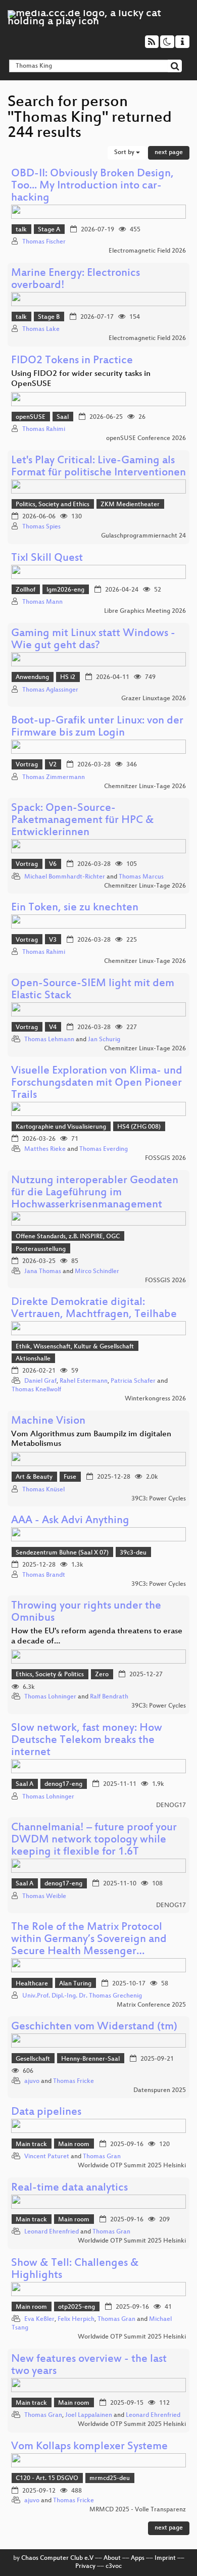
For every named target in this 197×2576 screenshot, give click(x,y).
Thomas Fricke (73, 2081)
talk (21, 230)
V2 (53, 765)
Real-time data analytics (69, 2188)
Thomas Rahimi (44, 429)
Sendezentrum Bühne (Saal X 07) (62, 1553)
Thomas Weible (44, 1897)
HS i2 (68, 677)
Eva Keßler (39, 2319)
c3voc (114, 2566)
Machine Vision (48, 1421)
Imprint (165, 2558)
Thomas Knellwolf (36, 1390)
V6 (53, 864)
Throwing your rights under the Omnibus (86, 1612)
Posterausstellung (41, 1249)
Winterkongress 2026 (155, 1399)
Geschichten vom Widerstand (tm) (94, 2027)
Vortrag (27, 765)
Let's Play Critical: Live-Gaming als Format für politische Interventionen (98, 467)
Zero (102, 1675)
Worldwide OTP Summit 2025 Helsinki (132, 2166)
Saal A (24, 1784)
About (112, 2558)
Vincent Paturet (47, 2157)
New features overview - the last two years (89, 2366)
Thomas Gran (102, 2157)
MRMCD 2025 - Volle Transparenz (138, 2510)
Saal (63, 417)
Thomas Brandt (44, 1575)
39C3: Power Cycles (159, 1499)
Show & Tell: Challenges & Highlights (75, 2270)
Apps (138, 2558)
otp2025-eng (77, 2307)
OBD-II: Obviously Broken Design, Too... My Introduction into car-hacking (92, 186)
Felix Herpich (76, 2319)
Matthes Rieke (45, 1149)
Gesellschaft (33, 2059)
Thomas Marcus (141, 877)
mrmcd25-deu (110, 2478)
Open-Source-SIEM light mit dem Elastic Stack (93, 990)
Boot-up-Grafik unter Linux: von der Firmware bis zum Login (97, 727)
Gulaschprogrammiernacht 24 (143, 536)
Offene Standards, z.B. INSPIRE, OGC (68, 1237)
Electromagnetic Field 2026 (147, 251)
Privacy (85, 2566)
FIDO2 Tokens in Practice (72, 361)
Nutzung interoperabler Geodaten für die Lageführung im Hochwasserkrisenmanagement (95, 1193)
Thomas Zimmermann (54, 777)
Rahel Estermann (84, 1381)
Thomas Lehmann (49, 1040)
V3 (53, 940)
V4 (53, 1028)
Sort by (125, 153)
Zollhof (26, 590)
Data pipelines (46, 2112)
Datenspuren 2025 (160, 2091)
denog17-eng (63, 1784)
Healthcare (32, 1984)
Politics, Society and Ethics (53, 505)
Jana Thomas (43, 1272)
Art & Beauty (34, 1477)
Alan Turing (75, 1984)
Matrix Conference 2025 (151, 2005)
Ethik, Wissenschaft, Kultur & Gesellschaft (75, 1347)
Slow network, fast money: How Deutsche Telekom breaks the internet (87, 1741)
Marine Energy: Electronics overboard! (76, 280)
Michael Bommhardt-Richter (65, 877)
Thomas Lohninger (50, 1697)
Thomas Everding (104, 1149)
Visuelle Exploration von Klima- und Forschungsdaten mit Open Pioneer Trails (97, 1083)
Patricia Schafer (133, 1381)
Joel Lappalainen (89, 2415)
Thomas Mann (42, 602)
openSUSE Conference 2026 (146, 439)
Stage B (49, 317)
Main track (31, 2145)
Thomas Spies (41, 527)
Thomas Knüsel (43, 1490)
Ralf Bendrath (109, 1697)
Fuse (70, 1477)
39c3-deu (133, 1553)
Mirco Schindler (97, 1272)
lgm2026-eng (65, 590)
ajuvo (32, 2081)
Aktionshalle (33, 1359)
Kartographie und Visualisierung (61, 1127)
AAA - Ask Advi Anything (70, 1521)
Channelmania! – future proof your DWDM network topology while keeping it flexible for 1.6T (94, 1840)
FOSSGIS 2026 (165, 1158)
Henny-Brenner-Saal (90, 2059)
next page (169, 153)
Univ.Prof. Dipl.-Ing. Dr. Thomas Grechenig (82, 1996)
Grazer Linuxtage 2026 (154, 699)
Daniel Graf (40, 1381)
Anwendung (32, 677)
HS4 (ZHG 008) (139, 1127)
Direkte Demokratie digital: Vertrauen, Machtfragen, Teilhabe (94, 1309)
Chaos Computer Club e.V (57, 2558)
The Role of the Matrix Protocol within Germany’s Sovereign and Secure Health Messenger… (89, 1940)
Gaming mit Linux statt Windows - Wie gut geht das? (93, 640)
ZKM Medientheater (130, 505)
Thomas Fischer (44, 242)
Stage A (49, 230)
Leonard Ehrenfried (52, 2232)
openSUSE (31, 417)
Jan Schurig (104, 1040)
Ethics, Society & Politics (50, 1675)
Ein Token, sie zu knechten (75, 908)
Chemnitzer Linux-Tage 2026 (145, 787)
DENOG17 (171, 1806)
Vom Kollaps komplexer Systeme (89, 2447)
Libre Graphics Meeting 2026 (145, 611)
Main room (74, 2145)
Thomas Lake (41, 329)
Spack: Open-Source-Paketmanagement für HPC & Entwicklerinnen (83, 821)
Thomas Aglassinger (50, 690)
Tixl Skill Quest (47, 558)
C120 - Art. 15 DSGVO (47, 2478)
